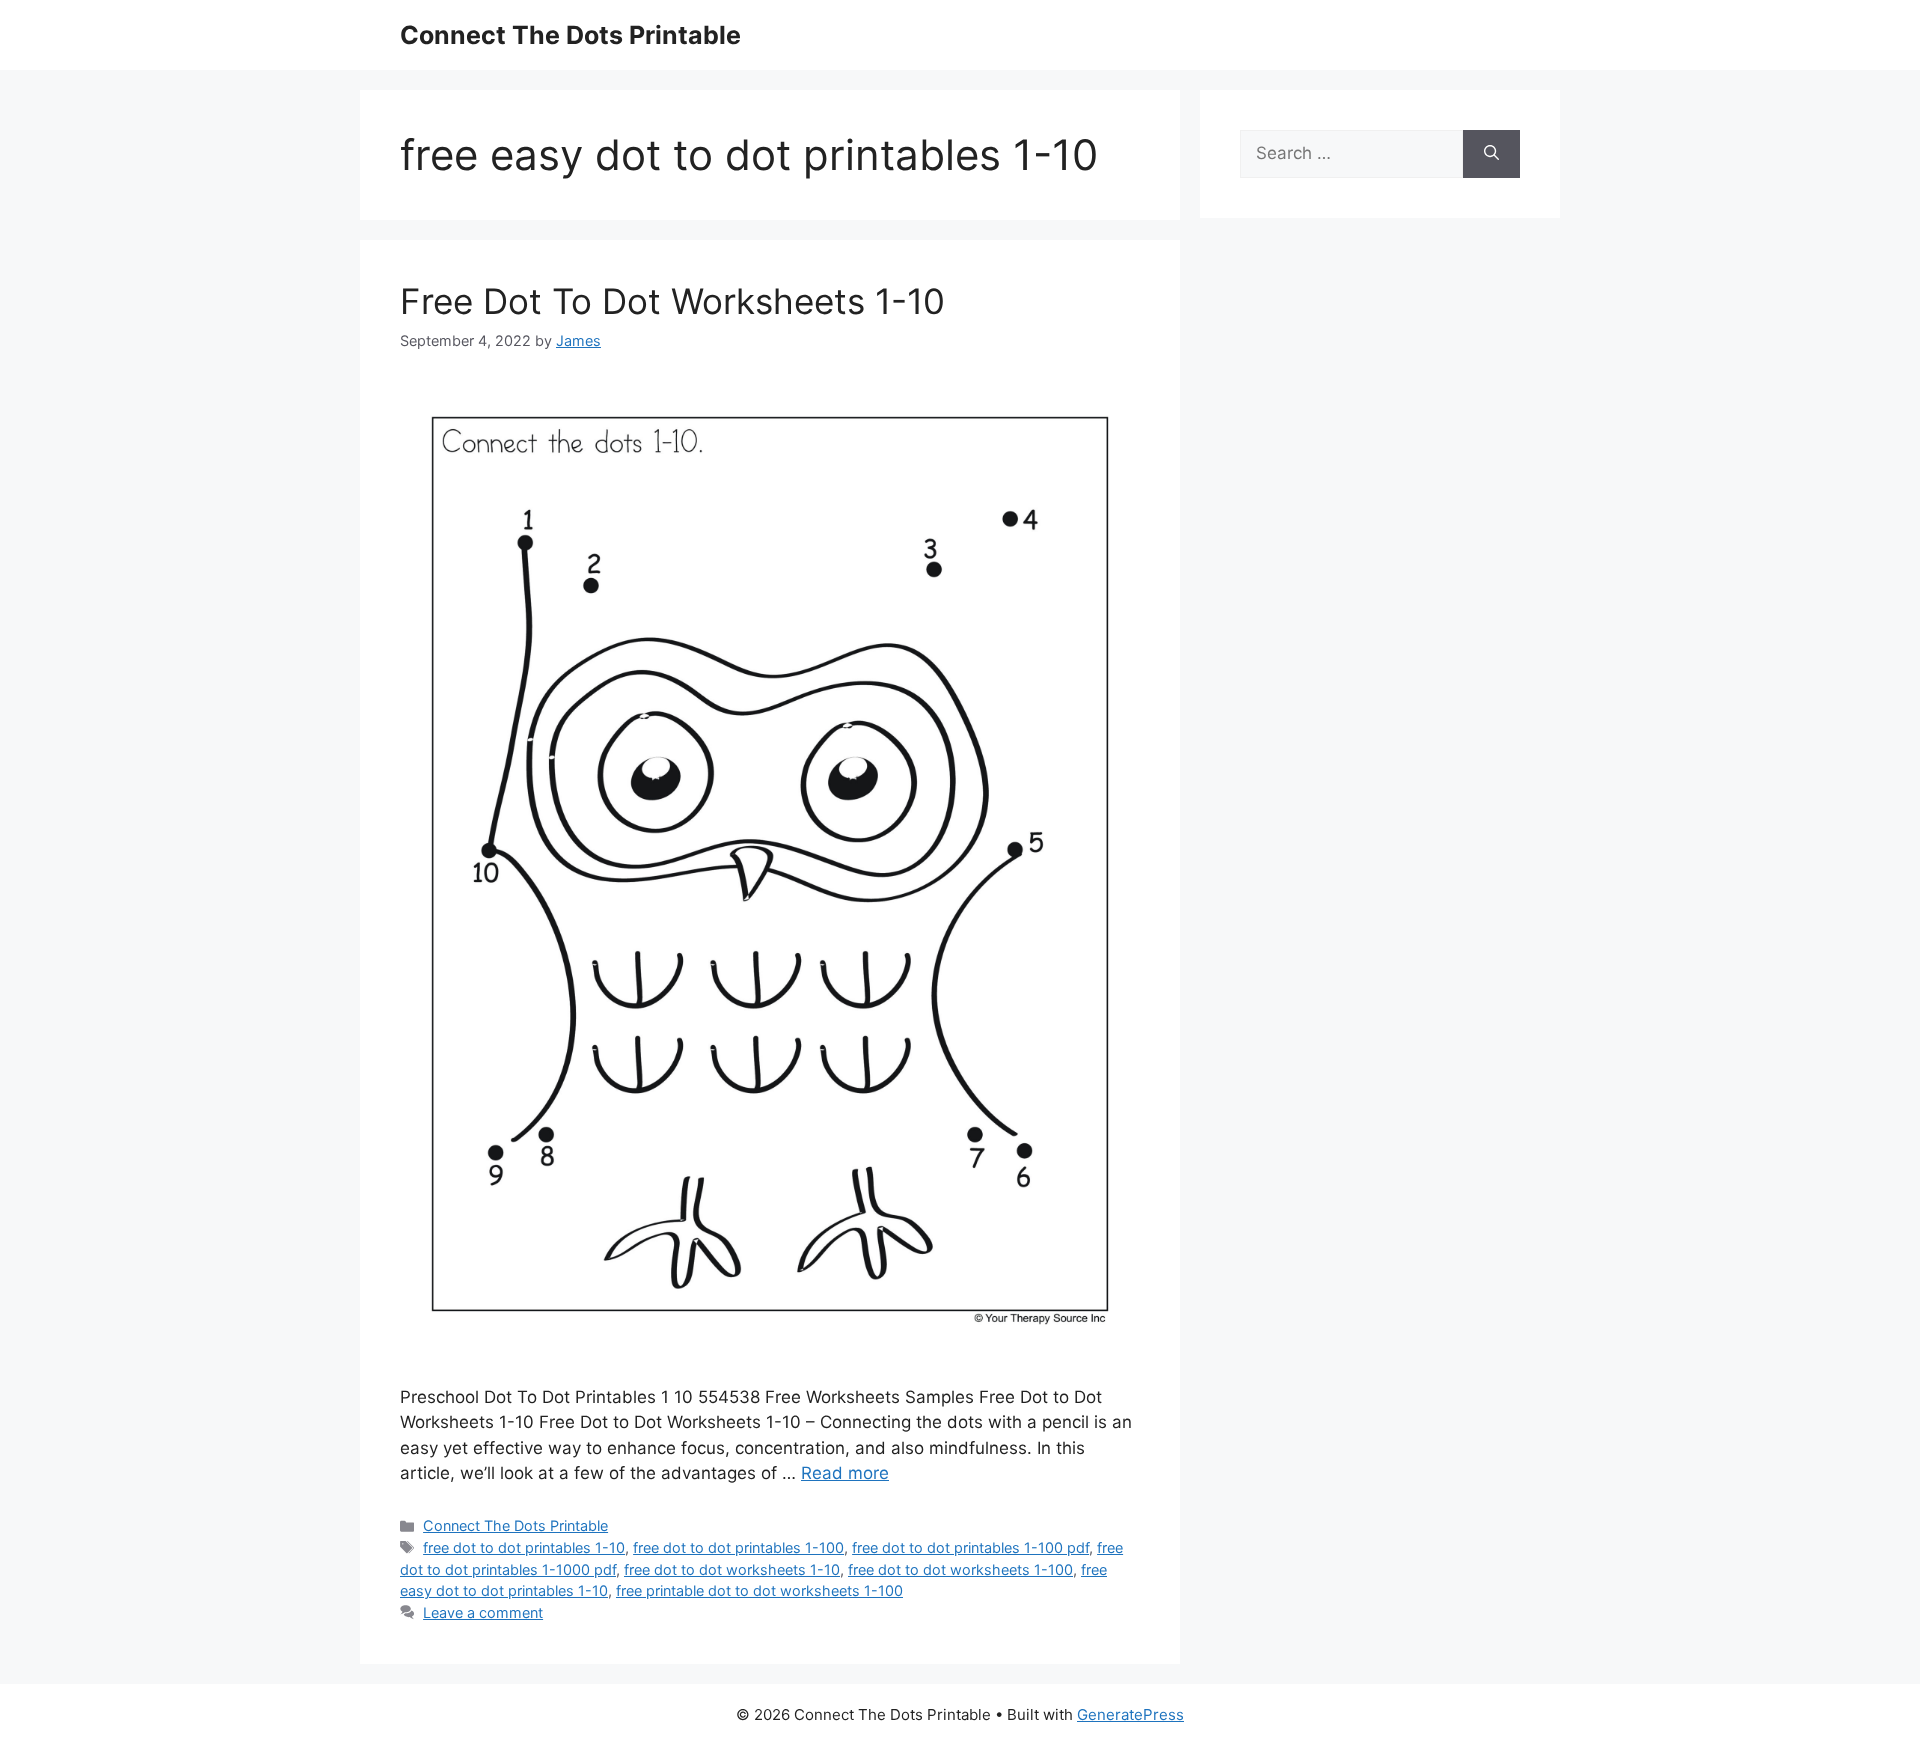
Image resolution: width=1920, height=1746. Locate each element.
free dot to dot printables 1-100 (738, 1547)
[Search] (1491, 154)
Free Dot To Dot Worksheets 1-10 (672, 301)
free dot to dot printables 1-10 (524, 1547)
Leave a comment (483, 1612)
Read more (845, 1473)
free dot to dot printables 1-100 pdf (970, 1547)
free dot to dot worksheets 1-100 (960, 1569)
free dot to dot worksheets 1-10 (732, 1569)
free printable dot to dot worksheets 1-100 (759, 1590)
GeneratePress (1130, 1714)
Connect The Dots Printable (570, 35)
